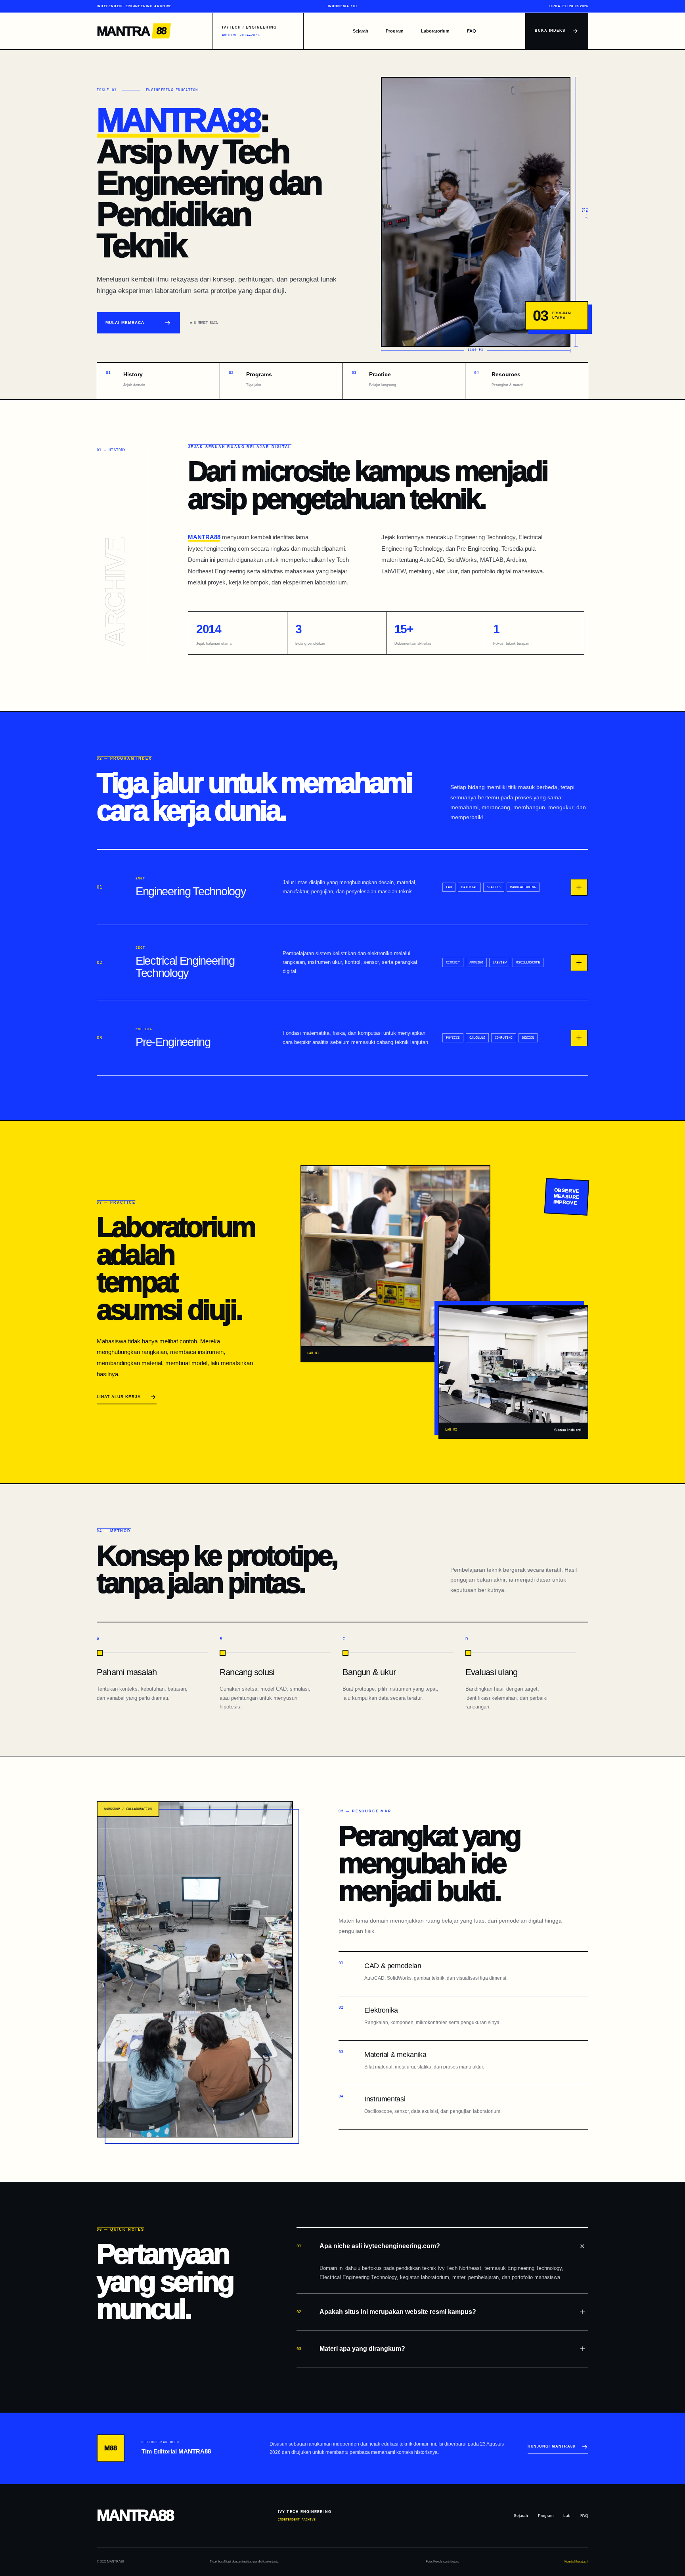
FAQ (472, 31)
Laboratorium (435, 31)
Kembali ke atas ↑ (576, 2562)
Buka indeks (550, 31)
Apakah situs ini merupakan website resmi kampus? (386, 2312)
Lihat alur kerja (119, 1397)
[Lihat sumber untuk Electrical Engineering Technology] (579, 963)
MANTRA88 (178, 120)
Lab (567, 2516)
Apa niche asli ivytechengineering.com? (368, 2246)
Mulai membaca (125, 323)
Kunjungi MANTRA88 (551, 2446)
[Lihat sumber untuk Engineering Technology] (579, 887)
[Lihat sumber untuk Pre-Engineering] (579, 1038)
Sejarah (361, 31)
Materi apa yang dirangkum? (351, 2349)
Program (395, 31)
